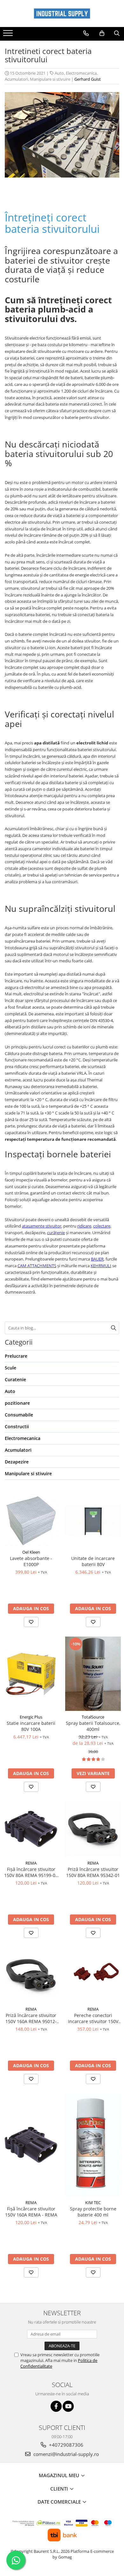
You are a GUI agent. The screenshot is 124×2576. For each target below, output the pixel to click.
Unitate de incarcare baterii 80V (93, 1561)
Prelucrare (16, 1356)
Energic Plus (31, 1717)
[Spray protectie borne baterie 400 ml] (93, 2145)
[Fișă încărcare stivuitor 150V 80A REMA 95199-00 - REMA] (31, 1829)
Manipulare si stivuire (50, 79)
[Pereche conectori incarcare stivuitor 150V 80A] (93, 1975)
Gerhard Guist (88, 79)
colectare (102, 1226)
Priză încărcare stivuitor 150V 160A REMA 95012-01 (31, 2018)
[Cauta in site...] (117, 33)
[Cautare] (114, 1328)
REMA (31, 1863)
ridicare (84, 1226)
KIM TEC (93, 2203)
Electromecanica (81, 73)
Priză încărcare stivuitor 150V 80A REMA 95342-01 (93, 1872)
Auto (59, 73)
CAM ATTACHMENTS (37, 1266)
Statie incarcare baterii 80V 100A (31, 1726)
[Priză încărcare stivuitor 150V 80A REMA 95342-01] (93, 1829)
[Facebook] (56, 2406)
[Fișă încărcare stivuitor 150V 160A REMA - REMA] (31, 2145)
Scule (10, 1368)
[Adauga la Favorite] (31, 1622)
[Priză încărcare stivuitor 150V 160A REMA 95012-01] (31, 1975)
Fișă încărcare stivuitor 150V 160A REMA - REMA (31, 2212)
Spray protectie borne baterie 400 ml (93, 2212)
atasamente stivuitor (42, 1226)
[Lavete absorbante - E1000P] (31, 1521)
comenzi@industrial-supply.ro (65, 2454)
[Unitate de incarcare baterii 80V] (93, 1521)
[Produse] (9, 35)
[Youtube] (68, 2406)
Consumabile (19, 1415)
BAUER (97, 1259)
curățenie (56, 1233)
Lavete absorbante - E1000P (31, 1561)
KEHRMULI (101, 1266)
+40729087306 (65, 2445)
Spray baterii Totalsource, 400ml (93, 1726)
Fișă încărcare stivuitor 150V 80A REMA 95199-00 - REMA (31, 1872)
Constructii (17, 1426)
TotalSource (93, 1717)
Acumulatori (16, 79)
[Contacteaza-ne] (86, 33)
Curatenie (15, 1379)
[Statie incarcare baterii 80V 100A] (31, 1674)
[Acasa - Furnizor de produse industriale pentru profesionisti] (62, 13)
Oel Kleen (31, 1552)
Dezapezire (17, 1462)
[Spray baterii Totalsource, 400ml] (93, 1674)
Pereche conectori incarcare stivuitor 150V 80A (93, 2018)
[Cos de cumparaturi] (102, 33)
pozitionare (17, 1403)
